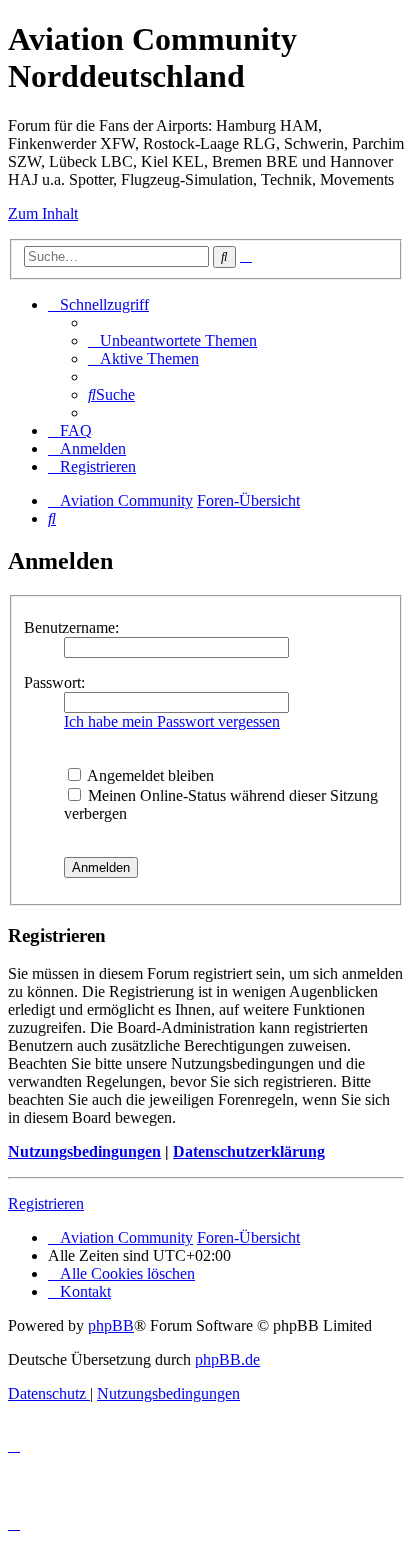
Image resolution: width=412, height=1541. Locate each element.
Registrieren (46, 1203)
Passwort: (54, 682)
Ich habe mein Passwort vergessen (172, 721)
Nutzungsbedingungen (84, 1151)
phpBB (111, 1325)
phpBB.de (227, 1359)
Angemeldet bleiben (149, 775)
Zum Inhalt (43, 213)
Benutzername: (71, 627)
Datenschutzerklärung (249, 1151)
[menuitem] (172, 340)
